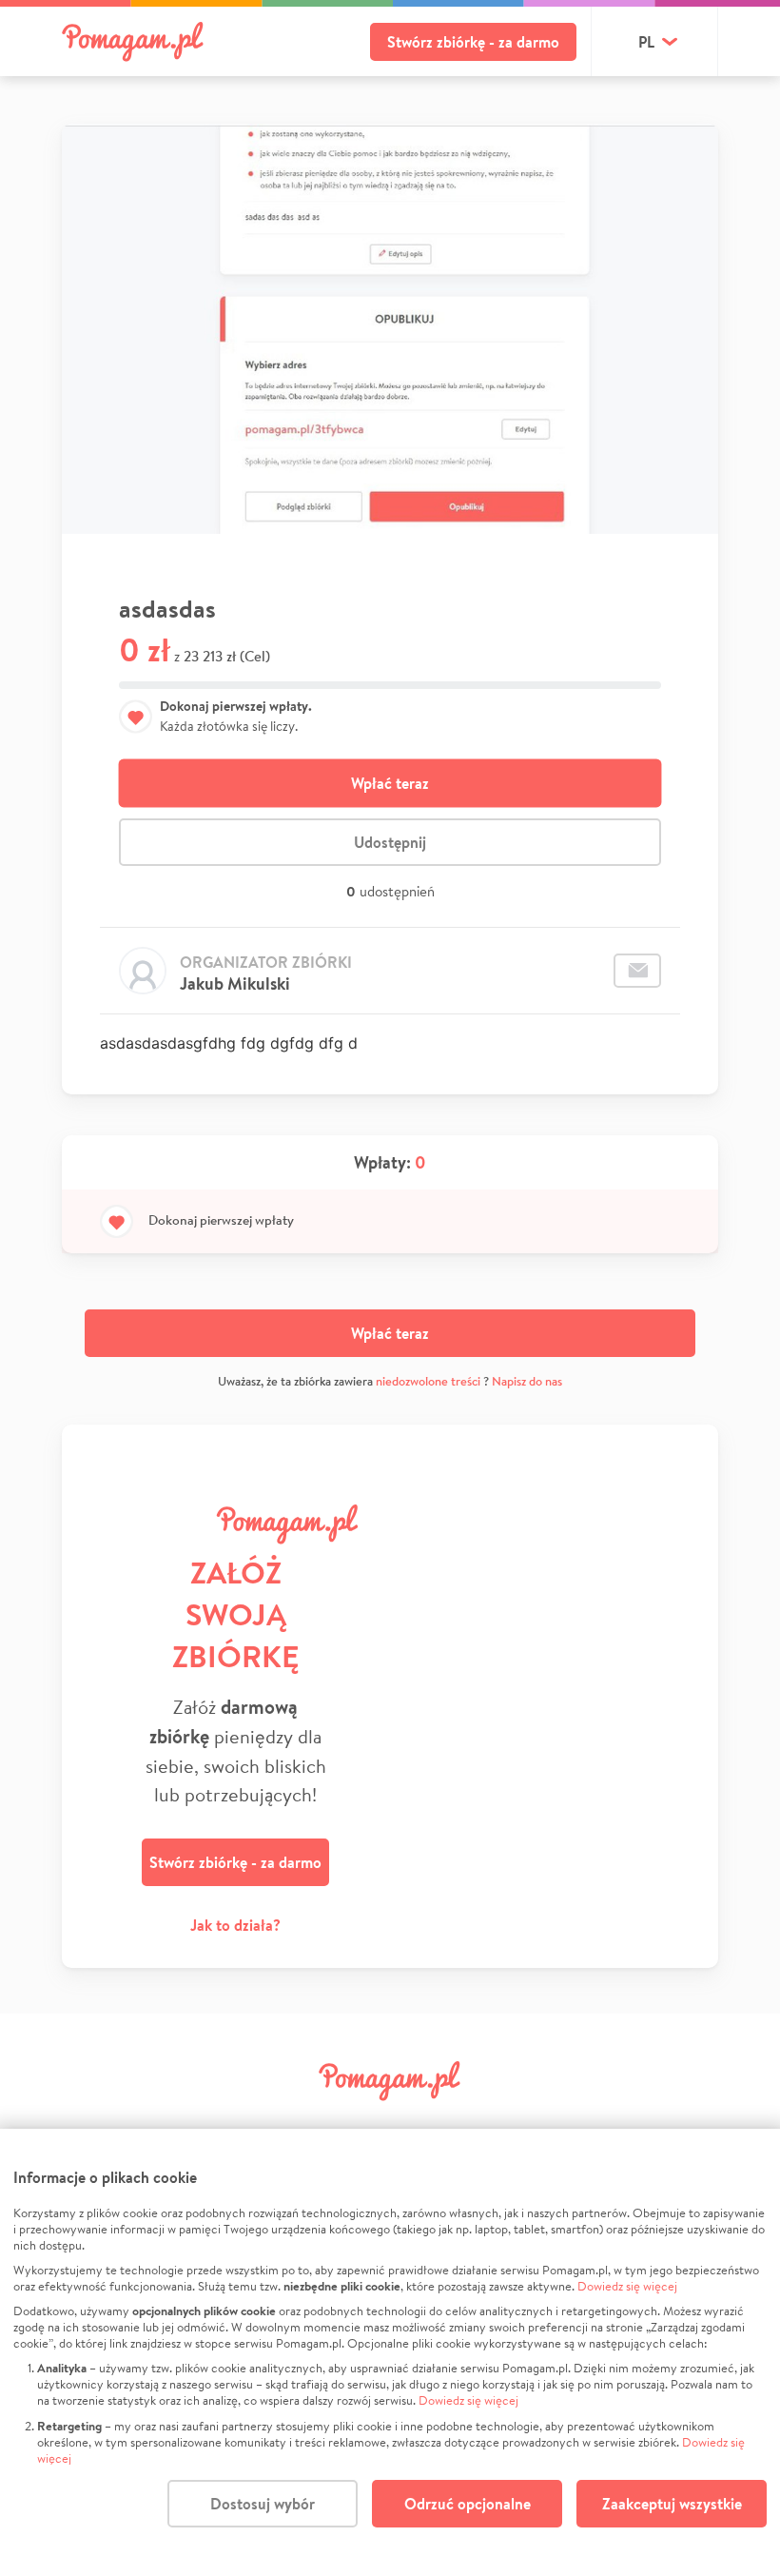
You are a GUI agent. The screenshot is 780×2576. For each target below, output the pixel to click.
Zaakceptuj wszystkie (672, 2504)
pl (646, 42)
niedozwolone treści (428, 1381)
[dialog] (390, 2352)
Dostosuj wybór (263, 2504)
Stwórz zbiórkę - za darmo (473, 42)
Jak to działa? (235, 1925)
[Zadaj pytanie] (637, 971)
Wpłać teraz (390, 783)
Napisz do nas (527, 1381)
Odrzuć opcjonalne (468, 2504)
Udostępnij (390, 842)
